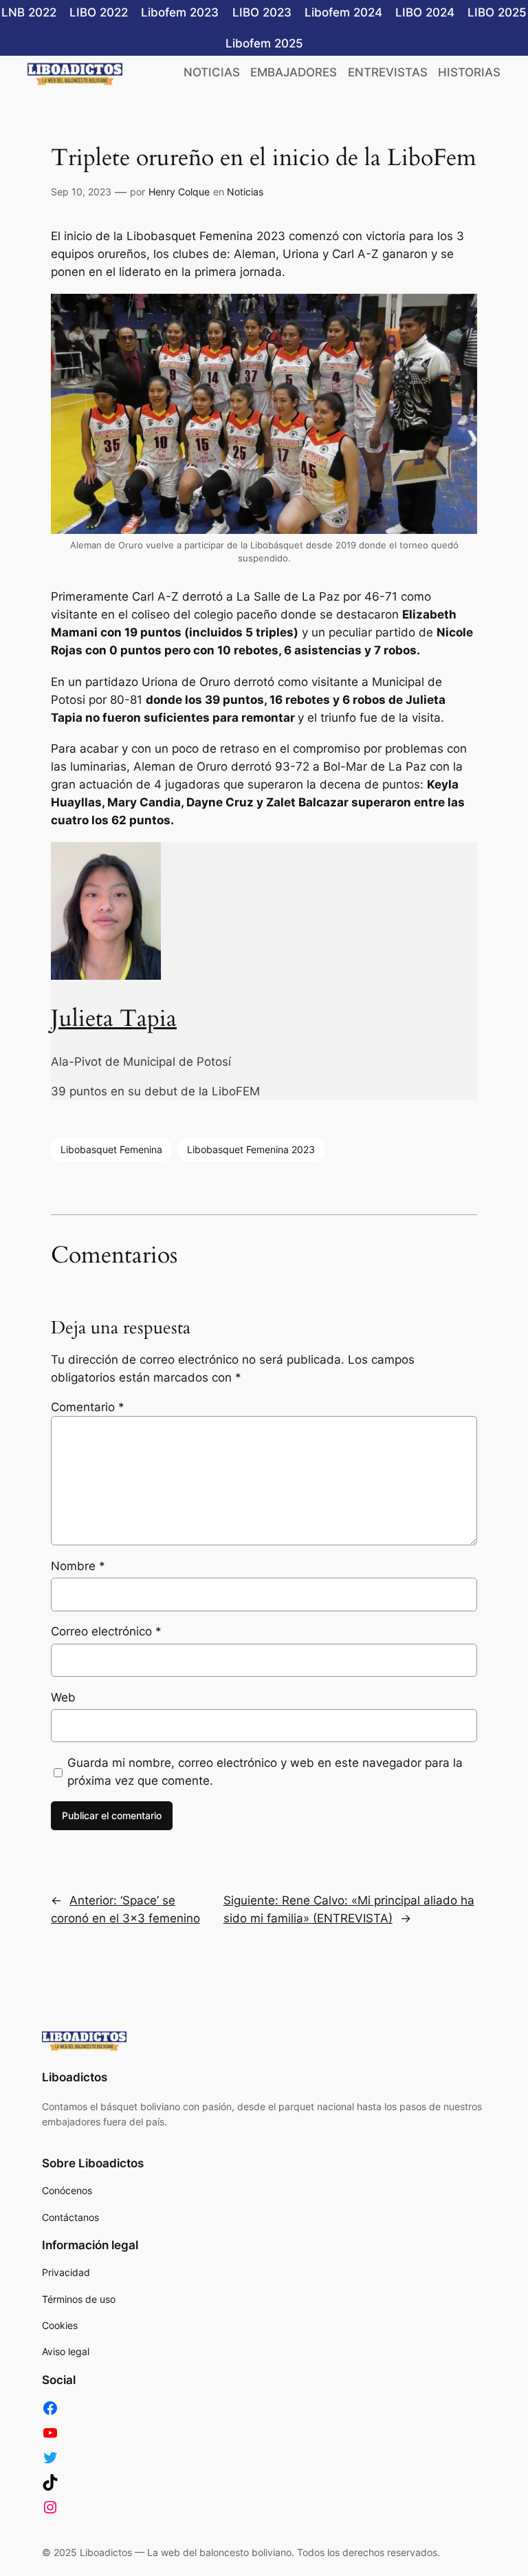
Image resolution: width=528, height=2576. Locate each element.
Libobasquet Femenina (111, 1149)
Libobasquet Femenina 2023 (251, 1149)
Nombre (78, 1566)
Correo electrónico (106, 1631)
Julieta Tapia (114, 1019)
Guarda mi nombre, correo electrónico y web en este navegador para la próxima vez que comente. (265, 1772)
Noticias (245, 192)
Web (63, 1697)
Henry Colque (179, 192)
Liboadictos (75, 2077)
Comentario (88, 1407)
